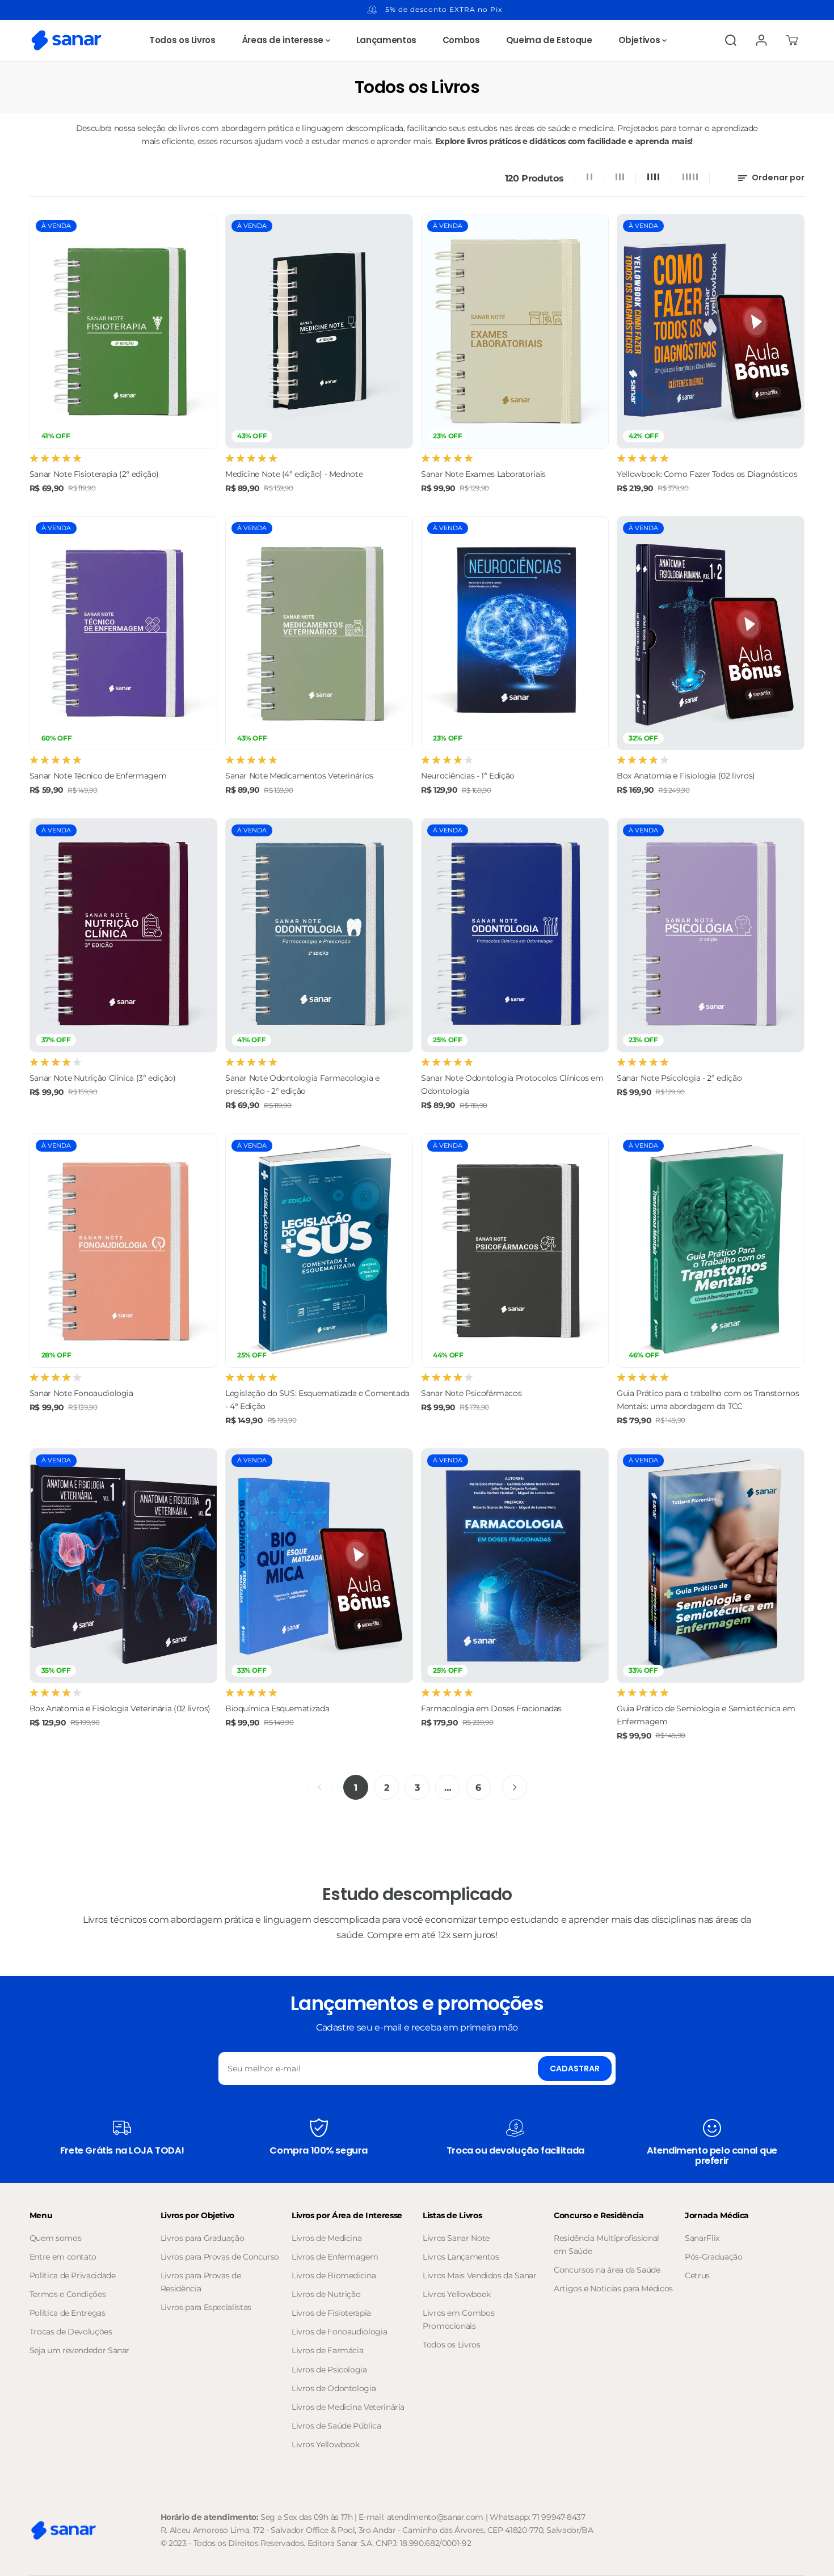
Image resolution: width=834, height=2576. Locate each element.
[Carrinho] (792, 40)
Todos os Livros (182, 40)
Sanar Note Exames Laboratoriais (483, 474)
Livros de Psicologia (329, 2370)
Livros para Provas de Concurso (220, 2257)
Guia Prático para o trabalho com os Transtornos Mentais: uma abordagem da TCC (708, 1400)
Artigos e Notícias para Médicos (613, 2289)
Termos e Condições (68, 2294)
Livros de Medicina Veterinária (348, 2407)
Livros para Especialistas (206, 2307)
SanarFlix (702, 2238)
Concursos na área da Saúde (607, 2270)
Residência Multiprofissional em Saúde (606, 2245)
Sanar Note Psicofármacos (471, 1393)
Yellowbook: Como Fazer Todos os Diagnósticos (707, 474)
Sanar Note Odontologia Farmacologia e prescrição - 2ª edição (302, 1084)
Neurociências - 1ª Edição (468, 776)
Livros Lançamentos (461, 2257)
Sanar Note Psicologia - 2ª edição (679, 1078)
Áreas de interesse (284, 40)
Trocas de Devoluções (71, 2332)
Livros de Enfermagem (335, 2257)
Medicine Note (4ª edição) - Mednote (294, 474)
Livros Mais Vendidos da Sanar (480, 2275)
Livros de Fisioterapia (331, 2313)
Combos (461, 40)
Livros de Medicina (327, 2238)
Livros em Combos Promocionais (458, 2319)
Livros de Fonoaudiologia (339, 2332)
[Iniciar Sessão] (761, 40)
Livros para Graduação (202, 2238)
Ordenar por (777, 177)
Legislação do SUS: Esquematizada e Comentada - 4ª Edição (317, 1400)
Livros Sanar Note (456, 2238)
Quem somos (55, 2238)
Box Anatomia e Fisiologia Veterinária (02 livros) (120, 1708)
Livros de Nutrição (326, 2294)
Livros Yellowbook (326, 2444)
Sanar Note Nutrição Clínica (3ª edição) (103, 1078)
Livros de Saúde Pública (336, 2426)
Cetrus (697, 2275)
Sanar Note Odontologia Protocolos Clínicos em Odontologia (512, 1084)
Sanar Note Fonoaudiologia (81, 1393)
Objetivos (640, 40)
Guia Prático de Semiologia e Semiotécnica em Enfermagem (706, 1715)
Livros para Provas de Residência (201, 2282)
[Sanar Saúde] (66, 40)
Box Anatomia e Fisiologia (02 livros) (686, 776)
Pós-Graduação (713, 2257)
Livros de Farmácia (328, 2350)
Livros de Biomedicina (334, 2275)
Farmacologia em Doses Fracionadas (491, 1708)
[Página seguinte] (515, 1787)
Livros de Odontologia (334, 2388)
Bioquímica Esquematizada (277, 1708)
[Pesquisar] (731, 40)
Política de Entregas (68, 2313)
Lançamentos (386, 40)
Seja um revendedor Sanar (79, 2350)
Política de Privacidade (73, 2275)
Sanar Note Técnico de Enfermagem (98, 776)
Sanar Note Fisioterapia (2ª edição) (94, 474)
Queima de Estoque (549, 40)
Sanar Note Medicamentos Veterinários (299, 776)
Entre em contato (63, 2257)
